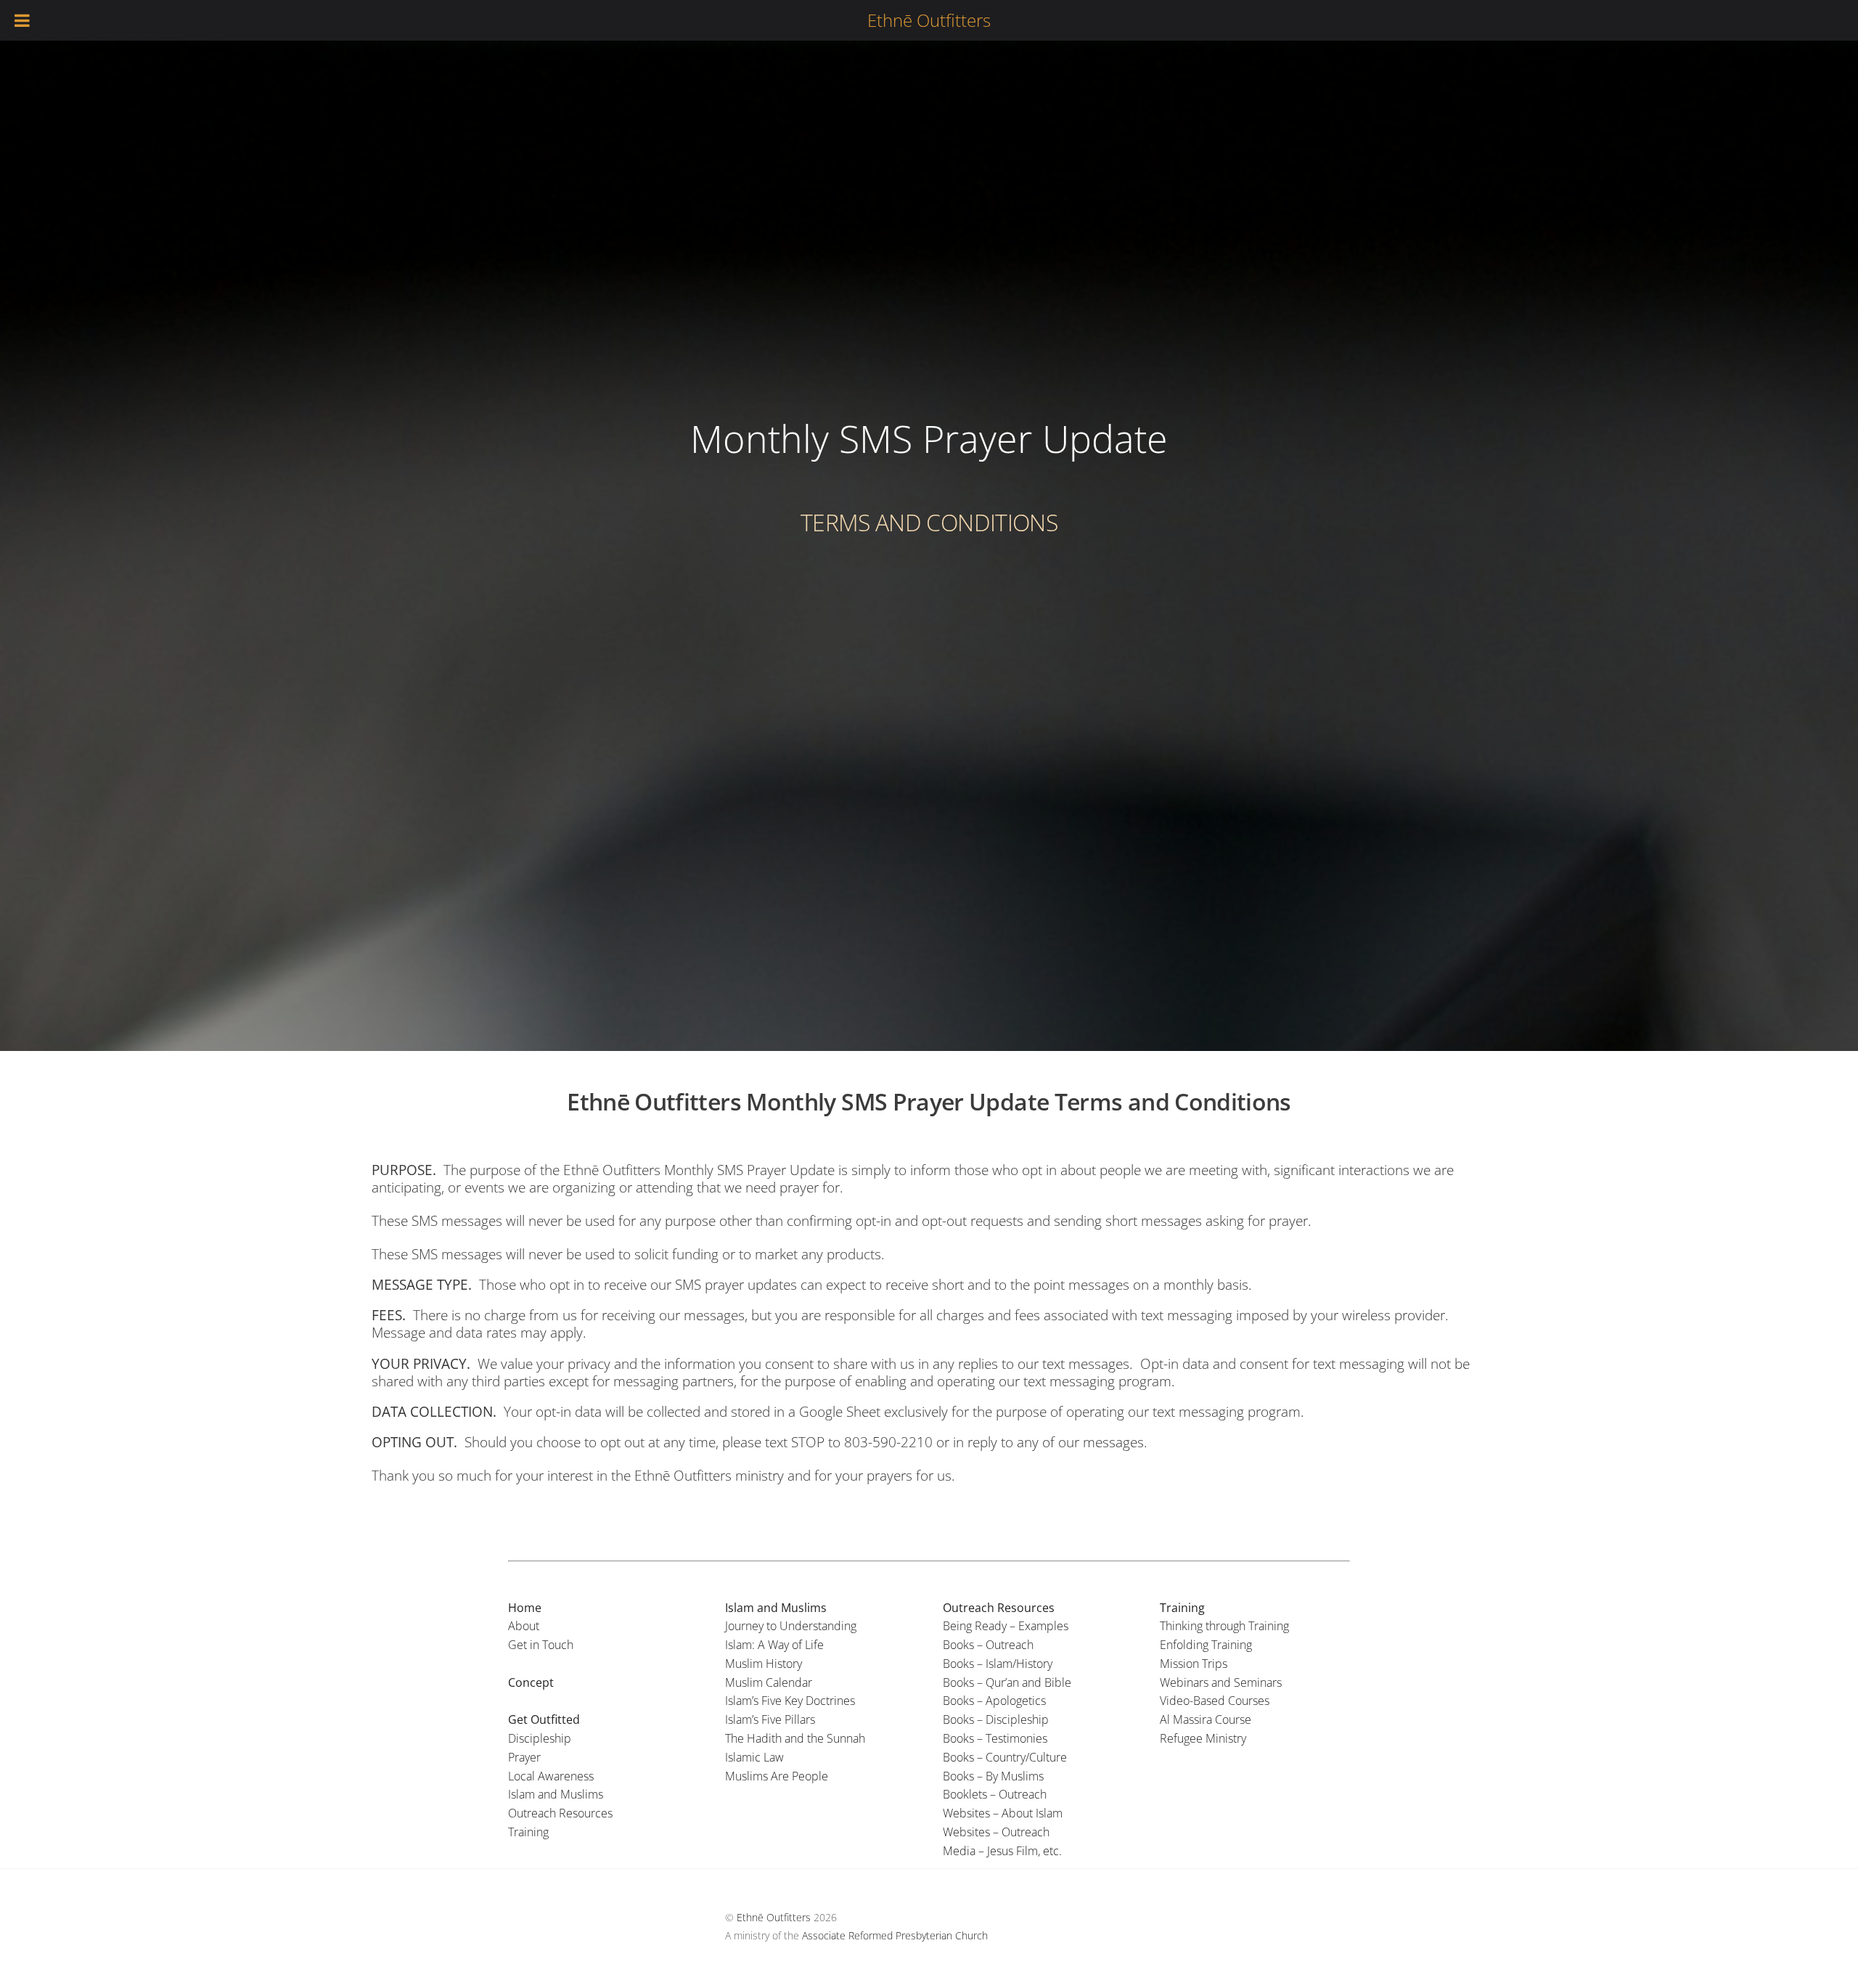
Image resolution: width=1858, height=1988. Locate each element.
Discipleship (540, 1738)
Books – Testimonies (995, 1738)
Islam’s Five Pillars (770, 1719)
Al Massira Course (1206, 1719)
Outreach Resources (560, 1813)
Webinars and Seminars (1221, 1682)
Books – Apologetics (994, 1701)
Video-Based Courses (1215, 1701)
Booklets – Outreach (995, 1794)
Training (528, 1832)
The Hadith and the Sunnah (795, 1738)
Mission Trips (1194, 1664)
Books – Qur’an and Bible (1007, 1682)
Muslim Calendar (769, 1682)
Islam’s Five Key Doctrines (790, 1701)
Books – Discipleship (996, 1719)
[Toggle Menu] (23, 20)
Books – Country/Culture (1005, 1757)
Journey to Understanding (791, 1626)
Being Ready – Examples (1006, 1626)
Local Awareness (551, 1776)
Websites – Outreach (996, 1832)
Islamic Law (754, 1757)
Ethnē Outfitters (774, 1917)
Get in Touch (541, 1645)
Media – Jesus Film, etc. (1002, 1851)
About (524, 1626)
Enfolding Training (1206, 1645)
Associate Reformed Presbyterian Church (895, 1935)
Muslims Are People (777, 1776)
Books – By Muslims (993, 1776)
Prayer (524, 1757)
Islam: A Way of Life (774, 1645)
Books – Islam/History (998, 1664)
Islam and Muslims (556, 1794)
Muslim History (764, 1664)
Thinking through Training (1224, 1626)
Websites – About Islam (1003, 1813)
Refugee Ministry (1203, 1738)
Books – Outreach (988, 1645)
